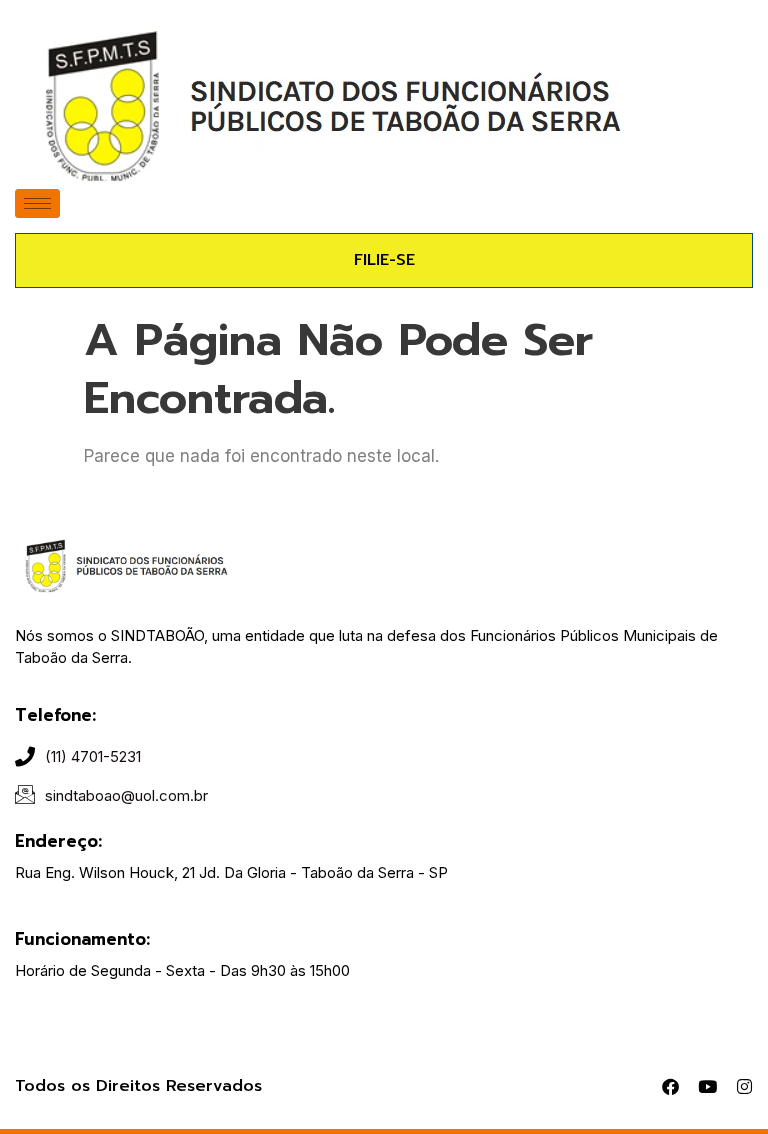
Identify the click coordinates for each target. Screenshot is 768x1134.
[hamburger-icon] (37, 203)
